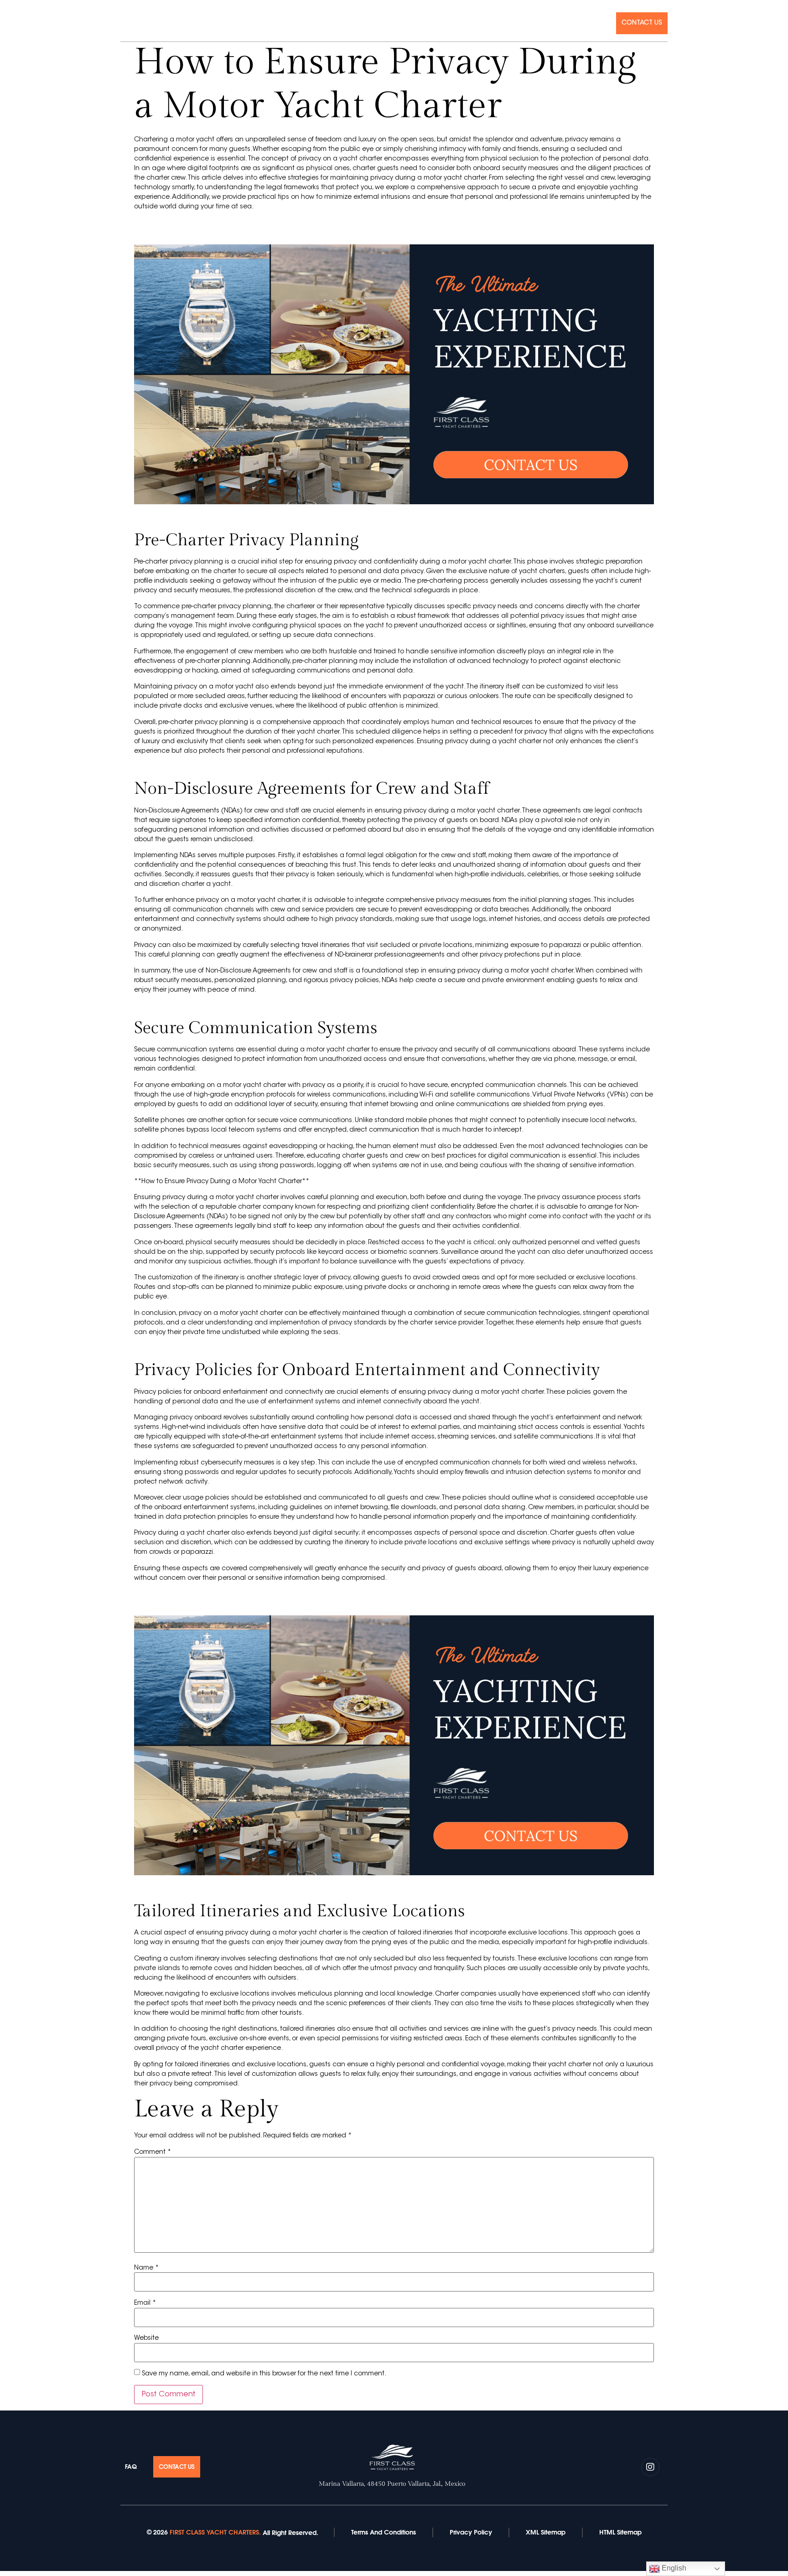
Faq (601, 23)
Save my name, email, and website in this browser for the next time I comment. (264, 2374)
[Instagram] (124, 22)
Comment (153, 2152)
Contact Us (642, 23)
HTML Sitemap (620, 2532)
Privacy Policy (471, 2532)
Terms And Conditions (384, 2532)
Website (146, 2338)
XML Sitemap (546, 2532)
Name (146, 2268)
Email (145, 2303)
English (673, 2568)
